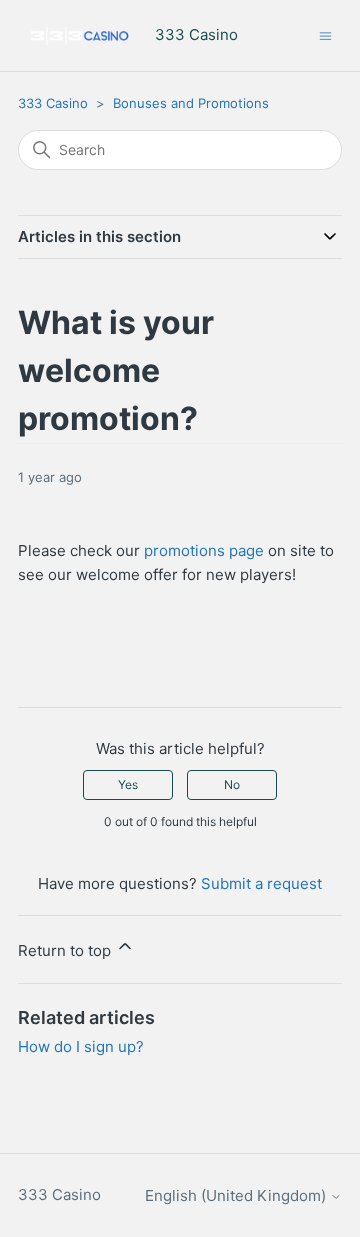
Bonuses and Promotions (191, 103)
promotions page (204, 550)
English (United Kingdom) (237, 1195)
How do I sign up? (81, 1046)
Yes (128, 784)
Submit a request (261, 883)
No (232, 784)
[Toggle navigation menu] (325, 34)
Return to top (66, 950)
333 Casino (53, 103)
